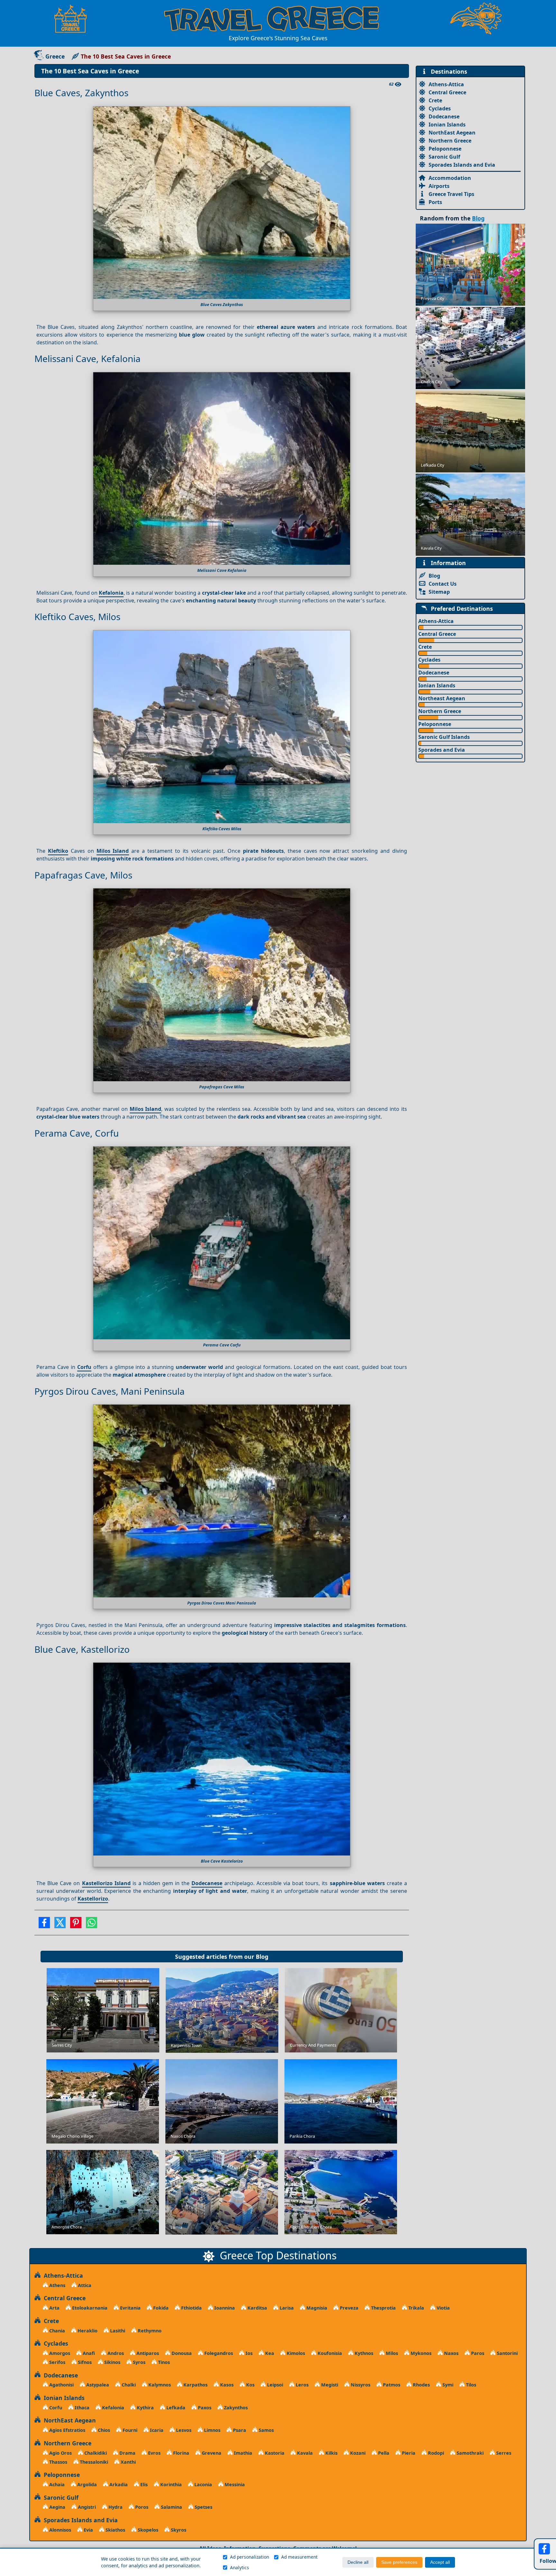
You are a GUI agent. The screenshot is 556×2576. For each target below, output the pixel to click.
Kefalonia (111, 593)
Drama (127, 2453)
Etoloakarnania (89, 2308)
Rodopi (435, 2453)
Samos (266, 2430)
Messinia (234, 2484)
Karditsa (257, 2308)
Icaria (156, 2430)
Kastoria (274, 2453)
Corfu (84, 1367)
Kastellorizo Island (106, 1883)
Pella (383, 2453)
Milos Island (113, 851)
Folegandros (218, 2353)
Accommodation (450, 178)
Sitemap (439, 592)
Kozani (357, 2453)
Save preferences (399, 2562)
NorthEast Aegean (452, 133)
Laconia (203, 2484)
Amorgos (59, 2353)
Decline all (358, 2562)
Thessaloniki (93, 2462)
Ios (248, 2353)
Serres (503, 2453)
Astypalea (97, 2385)
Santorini (507, 2353)
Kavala (304, 2453)
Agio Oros (60, 2453)
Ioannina (224, 2308)
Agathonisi (61, 2385)
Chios (103, 2430)
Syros (139, 2362)
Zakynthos (235, 2408)
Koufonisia (329, 2353)
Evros (154, 2453)
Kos (250, 2385)
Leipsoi (274, 2385)
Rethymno (149, 2331)
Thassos (58, 2462)
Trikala (416, 2308)
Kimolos (295, 2353)
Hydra (115, 2507)
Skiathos (115, 2530)
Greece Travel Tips (451, 194)
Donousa (181, 2353)
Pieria (408, 2453)
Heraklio (87, 2331)
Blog (262, 1957)
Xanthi (128, 2462)
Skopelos (147, 2530)
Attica (84, 2285)
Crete (435, 100)
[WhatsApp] (92, 1925)
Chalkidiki (95, 2453)
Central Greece (447, 92)
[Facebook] (44, 1925)
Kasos (226, 2385)
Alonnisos (60, 2530)
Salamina (171, 2507)
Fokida (160, 2308)
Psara (239, 2430)
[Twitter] (60, 1925)
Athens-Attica (446, 84)
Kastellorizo (93, 1899)
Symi (447, 2385)
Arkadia (118, 2484)
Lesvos (183, 2430)
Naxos (451, 2353)
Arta (54, 2308)
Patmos (391, 2385)
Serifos (57, 2362)
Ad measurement (299, 2557)
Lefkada (175, 2408)
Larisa (286, 2308)
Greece (55, 56)
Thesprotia (383, 2308)
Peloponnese (445, 149)
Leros (301, 2385)
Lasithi (117, 2331)
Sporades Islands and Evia (462, 165)
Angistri (86, 2507)
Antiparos (147, 2353)
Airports (439, 186)
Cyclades (440, 108)
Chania (56, 2331)
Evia (88, 2530)
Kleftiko (58, 851)
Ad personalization (250, 2557)
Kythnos (363, 2353)
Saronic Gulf (444, 157)
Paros (477, 2353)
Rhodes (421, 2385)
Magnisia (316, 2308)
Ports (435, 202)
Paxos (204, 2408)
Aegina (57, 2507)
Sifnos (84, 2362)
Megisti (329, 2385)
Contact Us (443, 584)
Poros (141, 2507)
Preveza (348, 2308)
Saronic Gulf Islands (444, 737)
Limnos (212, 2430)
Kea (269, 2353)
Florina (181, 2453)
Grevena (211, 2453)
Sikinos (112, 2362)
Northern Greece (450, 141)
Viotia (443, 2308)
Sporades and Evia (442, 750)
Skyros (178, 2530)
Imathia (242, 2453)
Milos (391, 2353)
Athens (57, 2285)
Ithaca (81, 2408)
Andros (115, 2353)
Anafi (88, 2353)
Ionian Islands (447, 125)
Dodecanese (207, 1883)
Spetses (203, 2507)
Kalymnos (159, 2385)
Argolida (86, 2484)
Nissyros (360, 2385)
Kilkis (331, 2453)
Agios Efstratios (67, 2430)
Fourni (129, 2430)
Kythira (145, 2408)
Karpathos (195, 2385)
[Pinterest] (76, 1925)
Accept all (440, 2562)
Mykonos (420, 2353)
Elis (143, 2484)
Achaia (56, 2484)
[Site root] (74, 19)
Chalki (128, 2385)
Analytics (240, 2567)
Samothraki (469, 2453)
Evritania (130, 2308)
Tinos (163, 2362)
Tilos (470, 2385)
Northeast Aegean (442, 698)
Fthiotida (191, 2308)
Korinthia (170, 2484)
